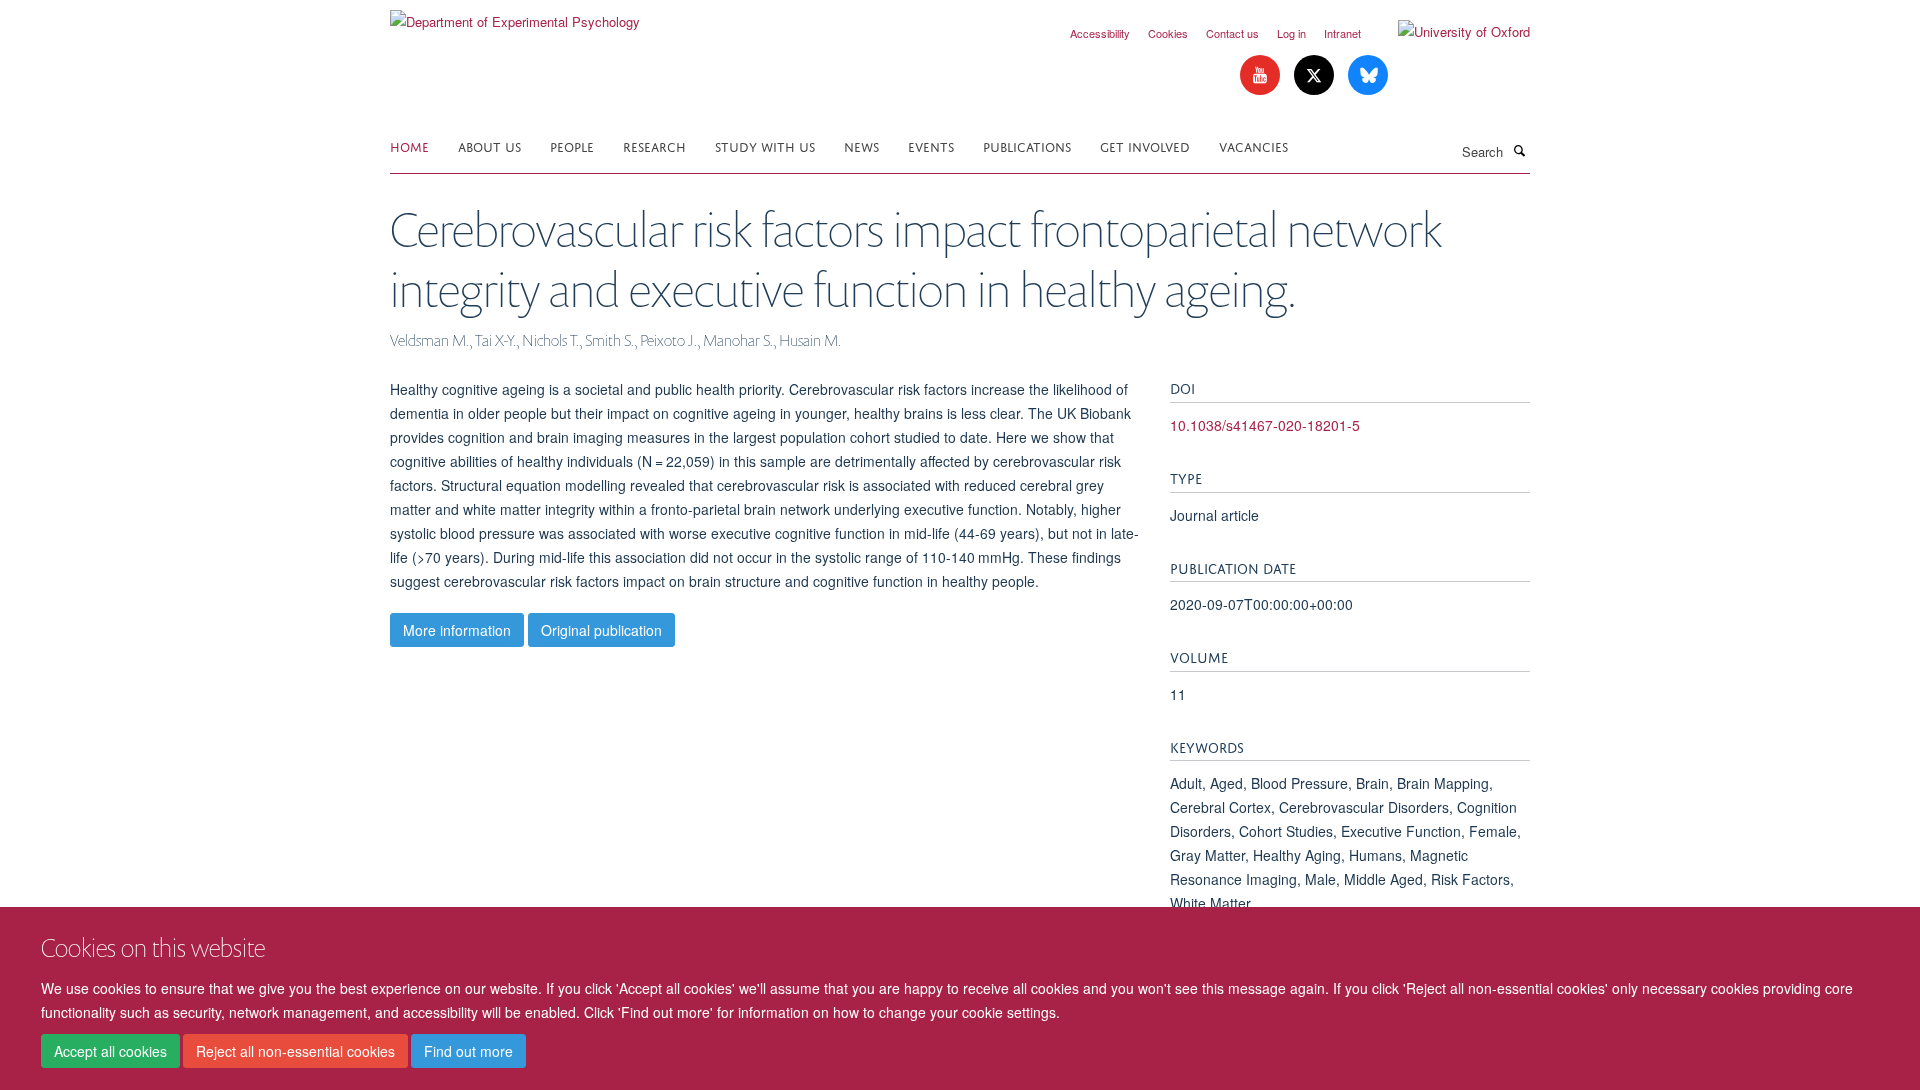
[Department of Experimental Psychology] (515, 14)
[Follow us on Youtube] (1262, 75)
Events (931, 145)
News (861, 145)
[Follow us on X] (1316, 75)
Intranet (1342, 33)
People (572, 145)
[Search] (1519, 150)
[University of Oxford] (1449, 32)
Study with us (765, 145)
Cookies (1168, 33)
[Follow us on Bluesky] (1368, 75)
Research (654, 145)
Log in (1291, 33)
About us (489, 145)
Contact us (1232, 33)
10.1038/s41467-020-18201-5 (1265, 425)
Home (409, 145)
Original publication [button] (601, 630)
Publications (1027, 145)
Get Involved (1145, 145)
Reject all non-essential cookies (295, 1051)
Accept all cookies (110, 1051)
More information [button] (457, 630)
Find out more (468, 1051)
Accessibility (1100, 33)
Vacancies (1253, 145)
